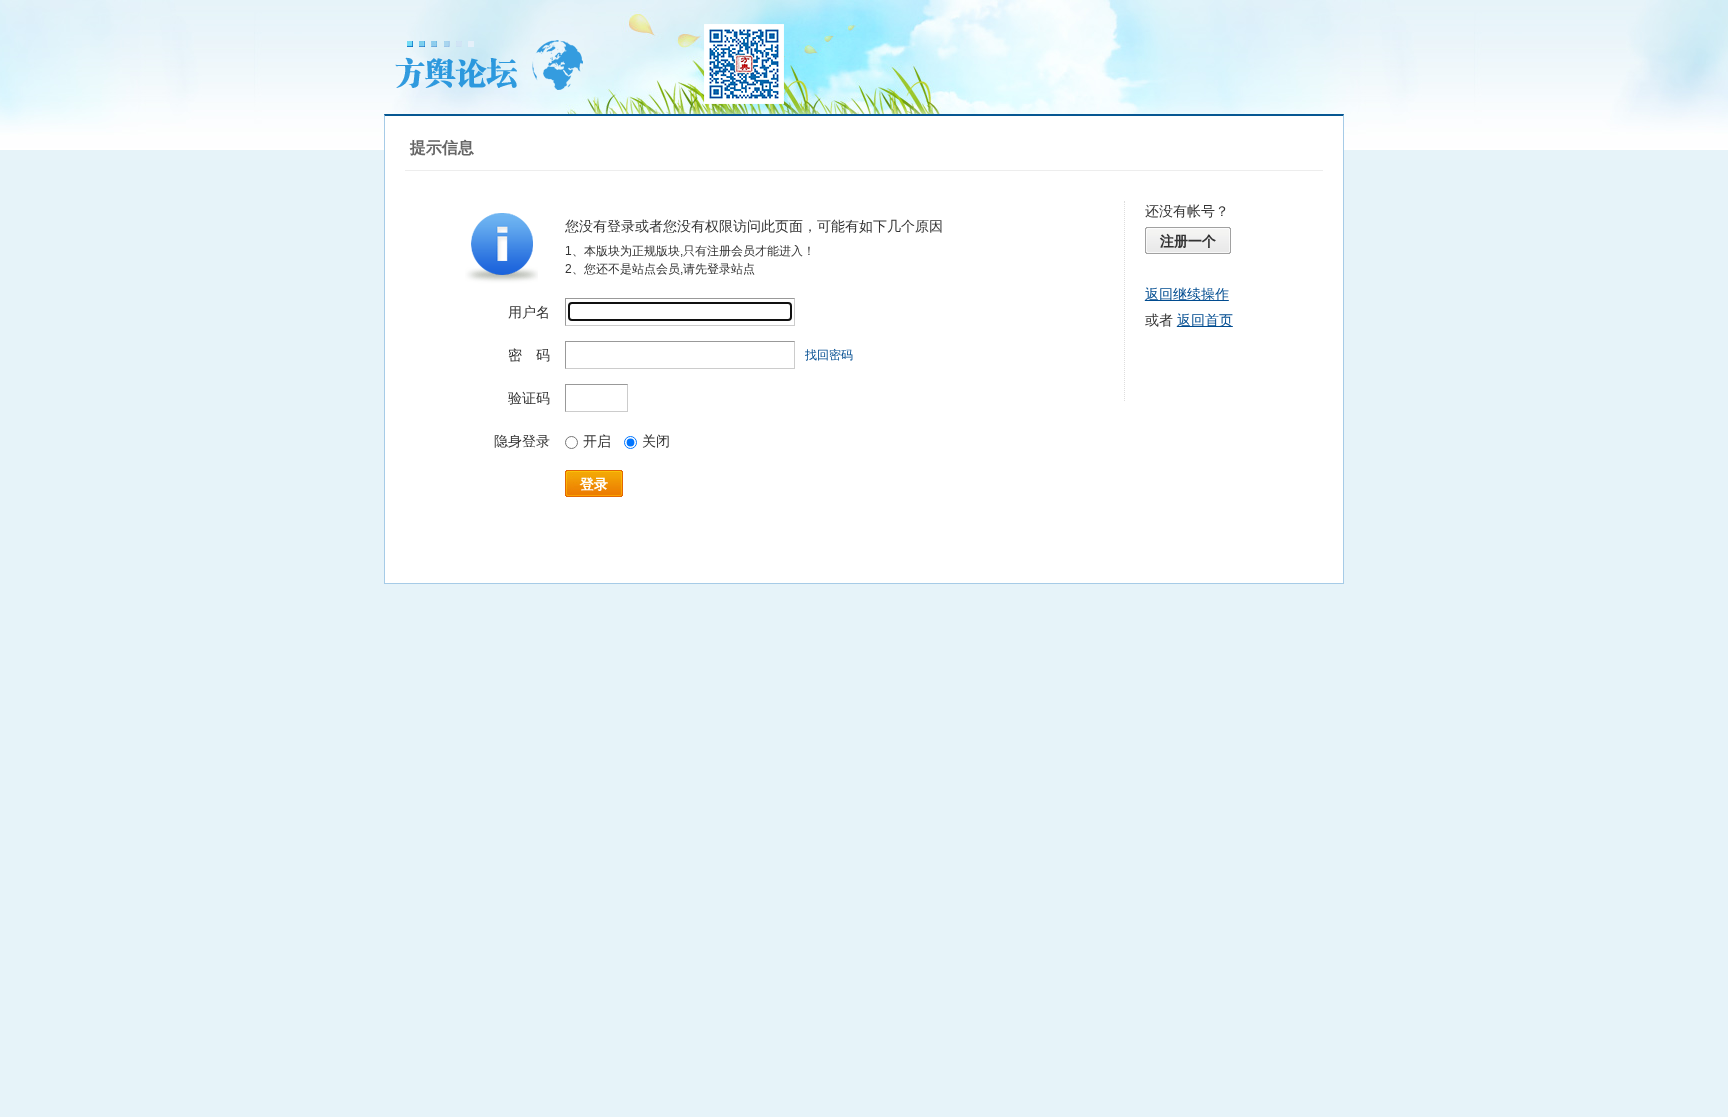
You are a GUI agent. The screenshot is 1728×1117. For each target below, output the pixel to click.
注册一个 (1188, 241)
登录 (594, 484)
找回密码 (829, 355)
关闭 (656, 441)
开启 (597, 441)
